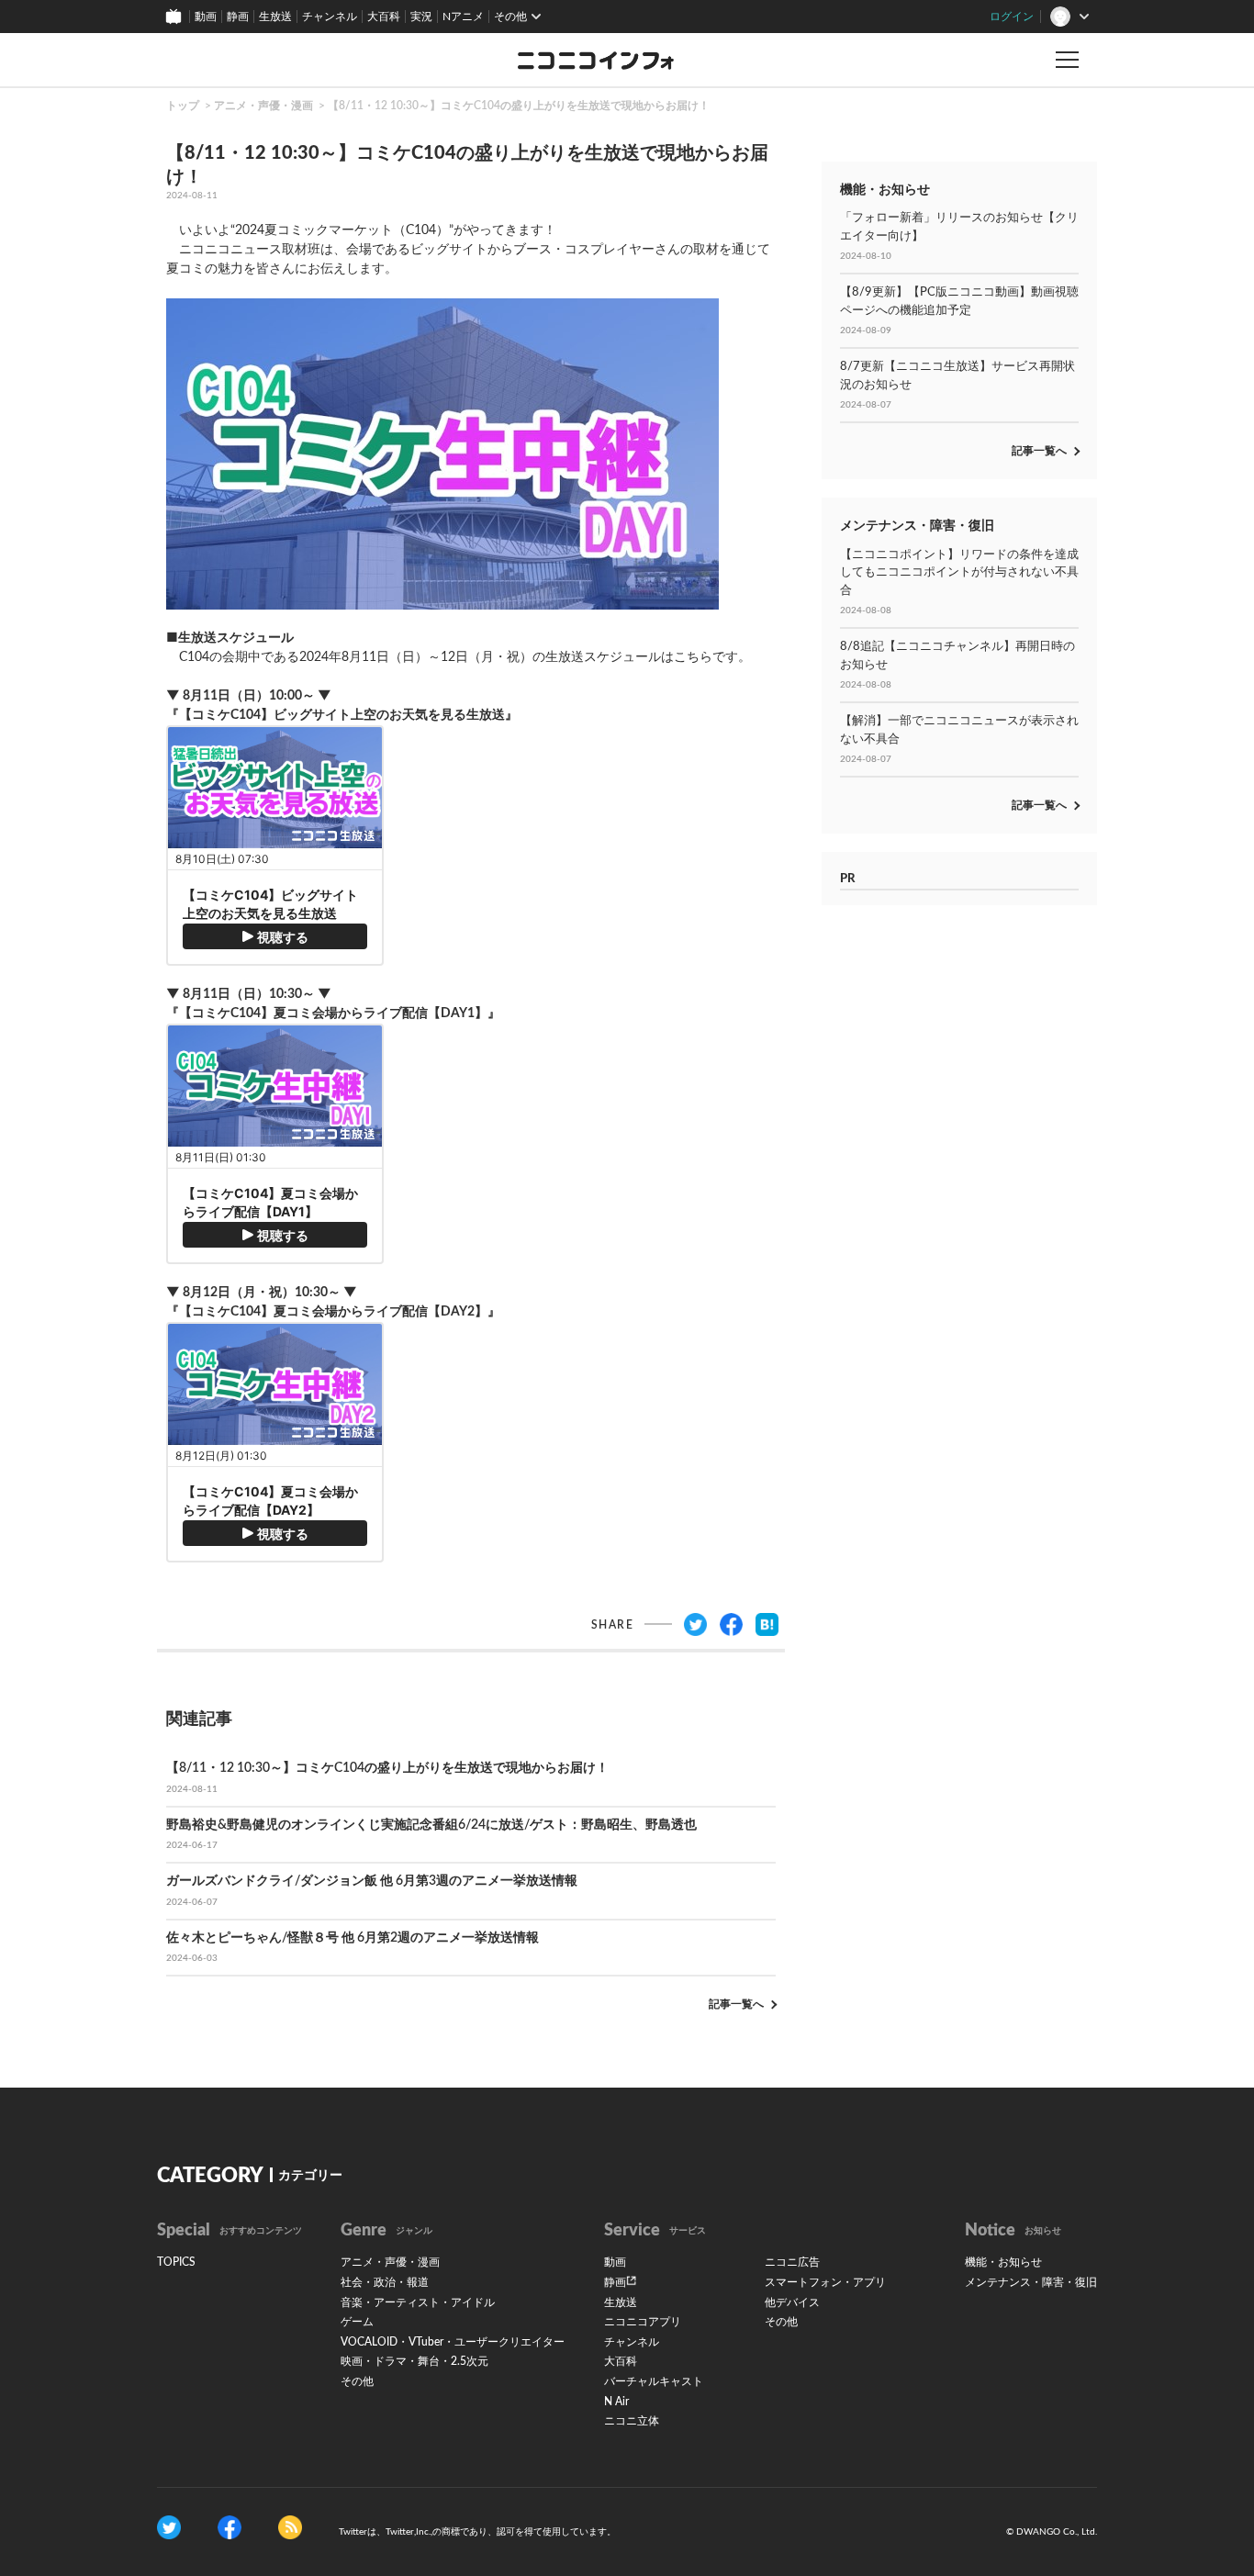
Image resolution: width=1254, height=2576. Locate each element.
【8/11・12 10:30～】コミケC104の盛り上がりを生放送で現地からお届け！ (519, 106)
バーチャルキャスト (654, 2381)
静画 (238, 17)
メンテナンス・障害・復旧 (1031, 2282)
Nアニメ (463, 17)
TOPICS (176, 2262)
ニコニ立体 (632, 2421)
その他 (357, 2381)
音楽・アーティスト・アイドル (418, 2302)
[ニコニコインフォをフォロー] (169, 2526)
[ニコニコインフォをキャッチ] (290, 2526)
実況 (421, 17)
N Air (616, 2402)
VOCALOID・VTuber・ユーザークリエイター (453, 2342)
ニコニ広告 (792, 2262)
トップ (183, 106)
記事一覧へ (736, 2004)
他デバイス (792, 2302)
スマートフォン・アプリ (825, 2282)
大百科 (384, 17)
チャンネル (330, 17)
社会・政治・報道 (385, 2282)
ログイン (1012, 17)
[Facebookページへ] (230, 2526)
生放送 (275, 17)
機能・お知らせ (1003, 2262)
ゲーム (357, 2322)
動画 (206, 17)
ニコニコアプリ (643, 2322)
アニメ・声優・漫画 (263, 106)
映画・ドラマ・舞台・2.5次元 (414, 2361)
